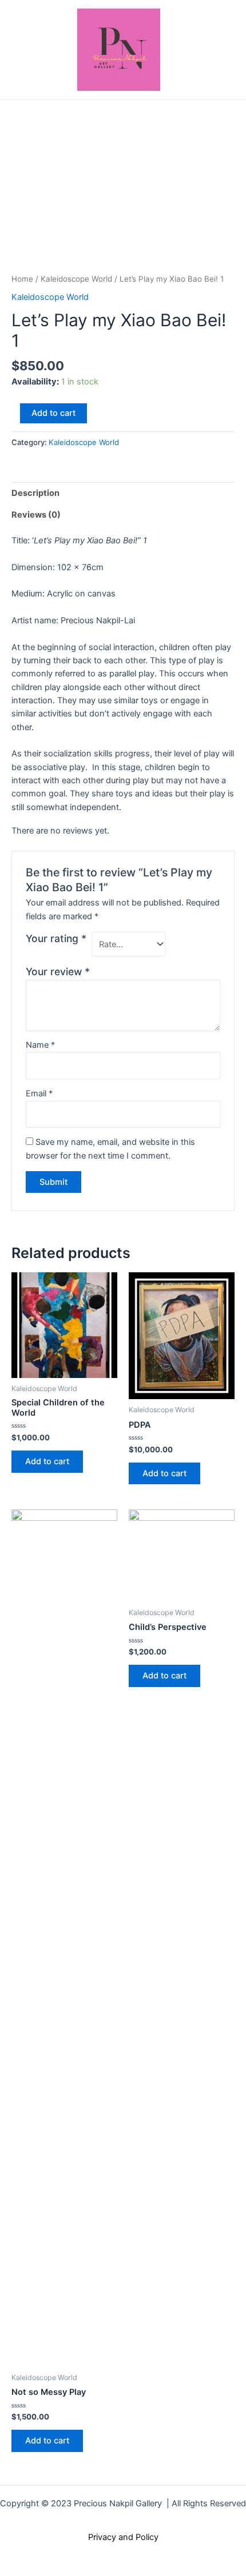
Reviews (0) (36, 515)
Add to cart (53, 413)
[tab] (123, 493)
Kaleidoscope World (76, 279)
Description (35, 493)
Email (39, 1093)
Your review (58, 971)
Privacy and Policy (123, 2537)
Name (40, 1045)
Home (22, 279)
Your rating (56, 938)
